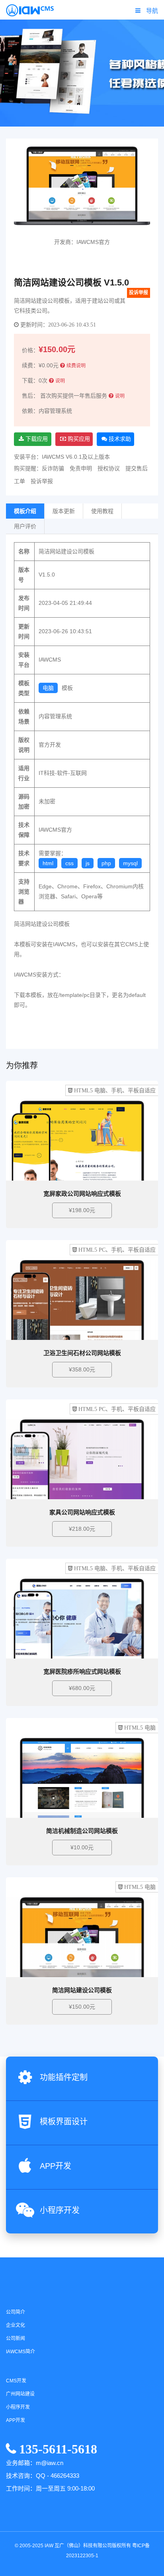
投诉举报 (139, 293)
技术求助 (119, 439)
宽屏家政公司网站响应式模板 (82, 1194)
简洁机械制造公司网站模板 (82, 1831)
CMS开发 (16, 2381)
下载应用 (36, 439)
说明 (60, 381)
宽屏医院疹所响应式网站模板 (82, 1671)
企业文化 (16, 2325)
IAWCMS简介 (20, 2352)
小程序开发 (60, 2210)
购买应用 (78, 439)
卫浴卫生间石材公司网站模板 (82, 1353)
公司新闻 (16, 2338)
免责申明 (81, 468)
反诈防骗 (53, 468)
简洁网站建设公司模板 (82, 1990)
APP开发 (56, 2166)
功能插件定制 (64, 2077)
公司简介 (16, 2312)
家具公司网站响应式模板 (82, 1512)
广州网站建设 (20, 2394)
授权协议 (109, 468)
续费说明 (76, 366)
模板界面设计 (64, 2122)
